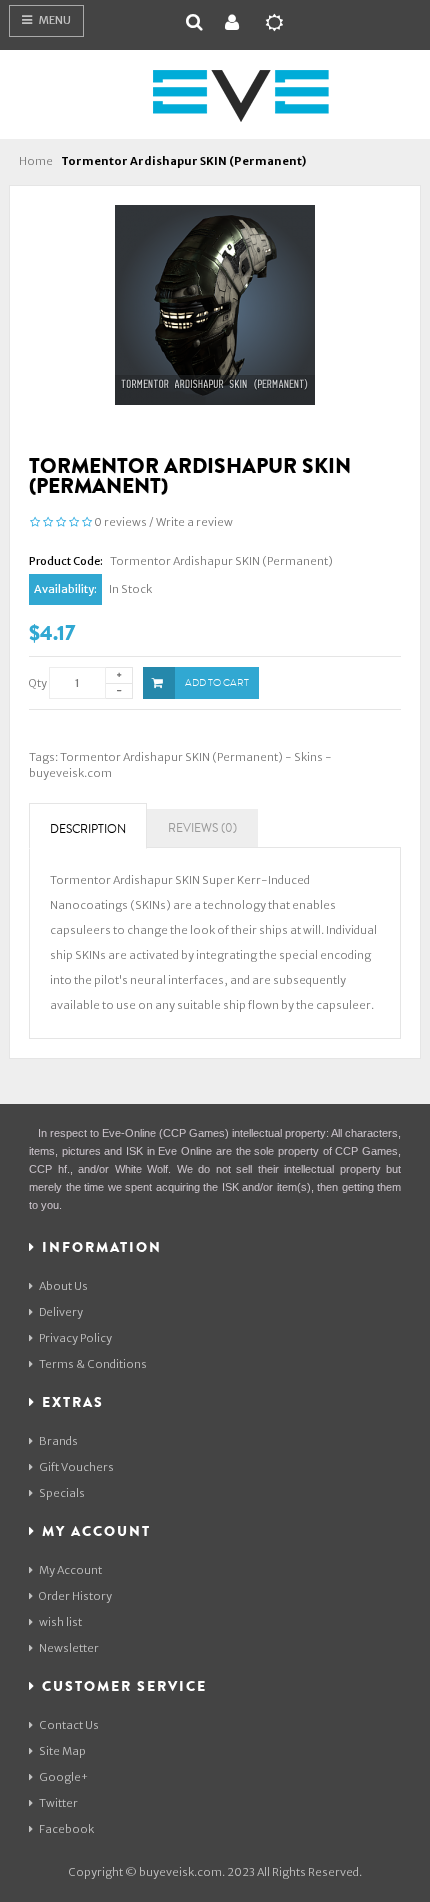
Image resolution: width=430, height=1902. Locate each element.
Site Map (62, 1751)
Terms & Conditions (93, 1364)
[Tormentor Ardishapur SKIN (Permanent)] (215, 304)
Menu (54, 20)
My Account (70, 1570)
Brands (58, 1441)
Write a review (194, 522)
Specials (62, 1493)
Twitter (58, 1803)
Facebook (66, 1829)
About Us (63, 1286)
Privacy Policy (75, 1338)
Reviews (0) (202, 828)
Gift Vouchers (76, 1467)
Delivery (61, 1312)
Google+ (63, 1777)
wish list (60, 1622)
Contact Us (69, 1725)
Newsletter (69, 1648)
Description (88, 829)
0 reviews (120, 522)
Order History (75, 1596)
